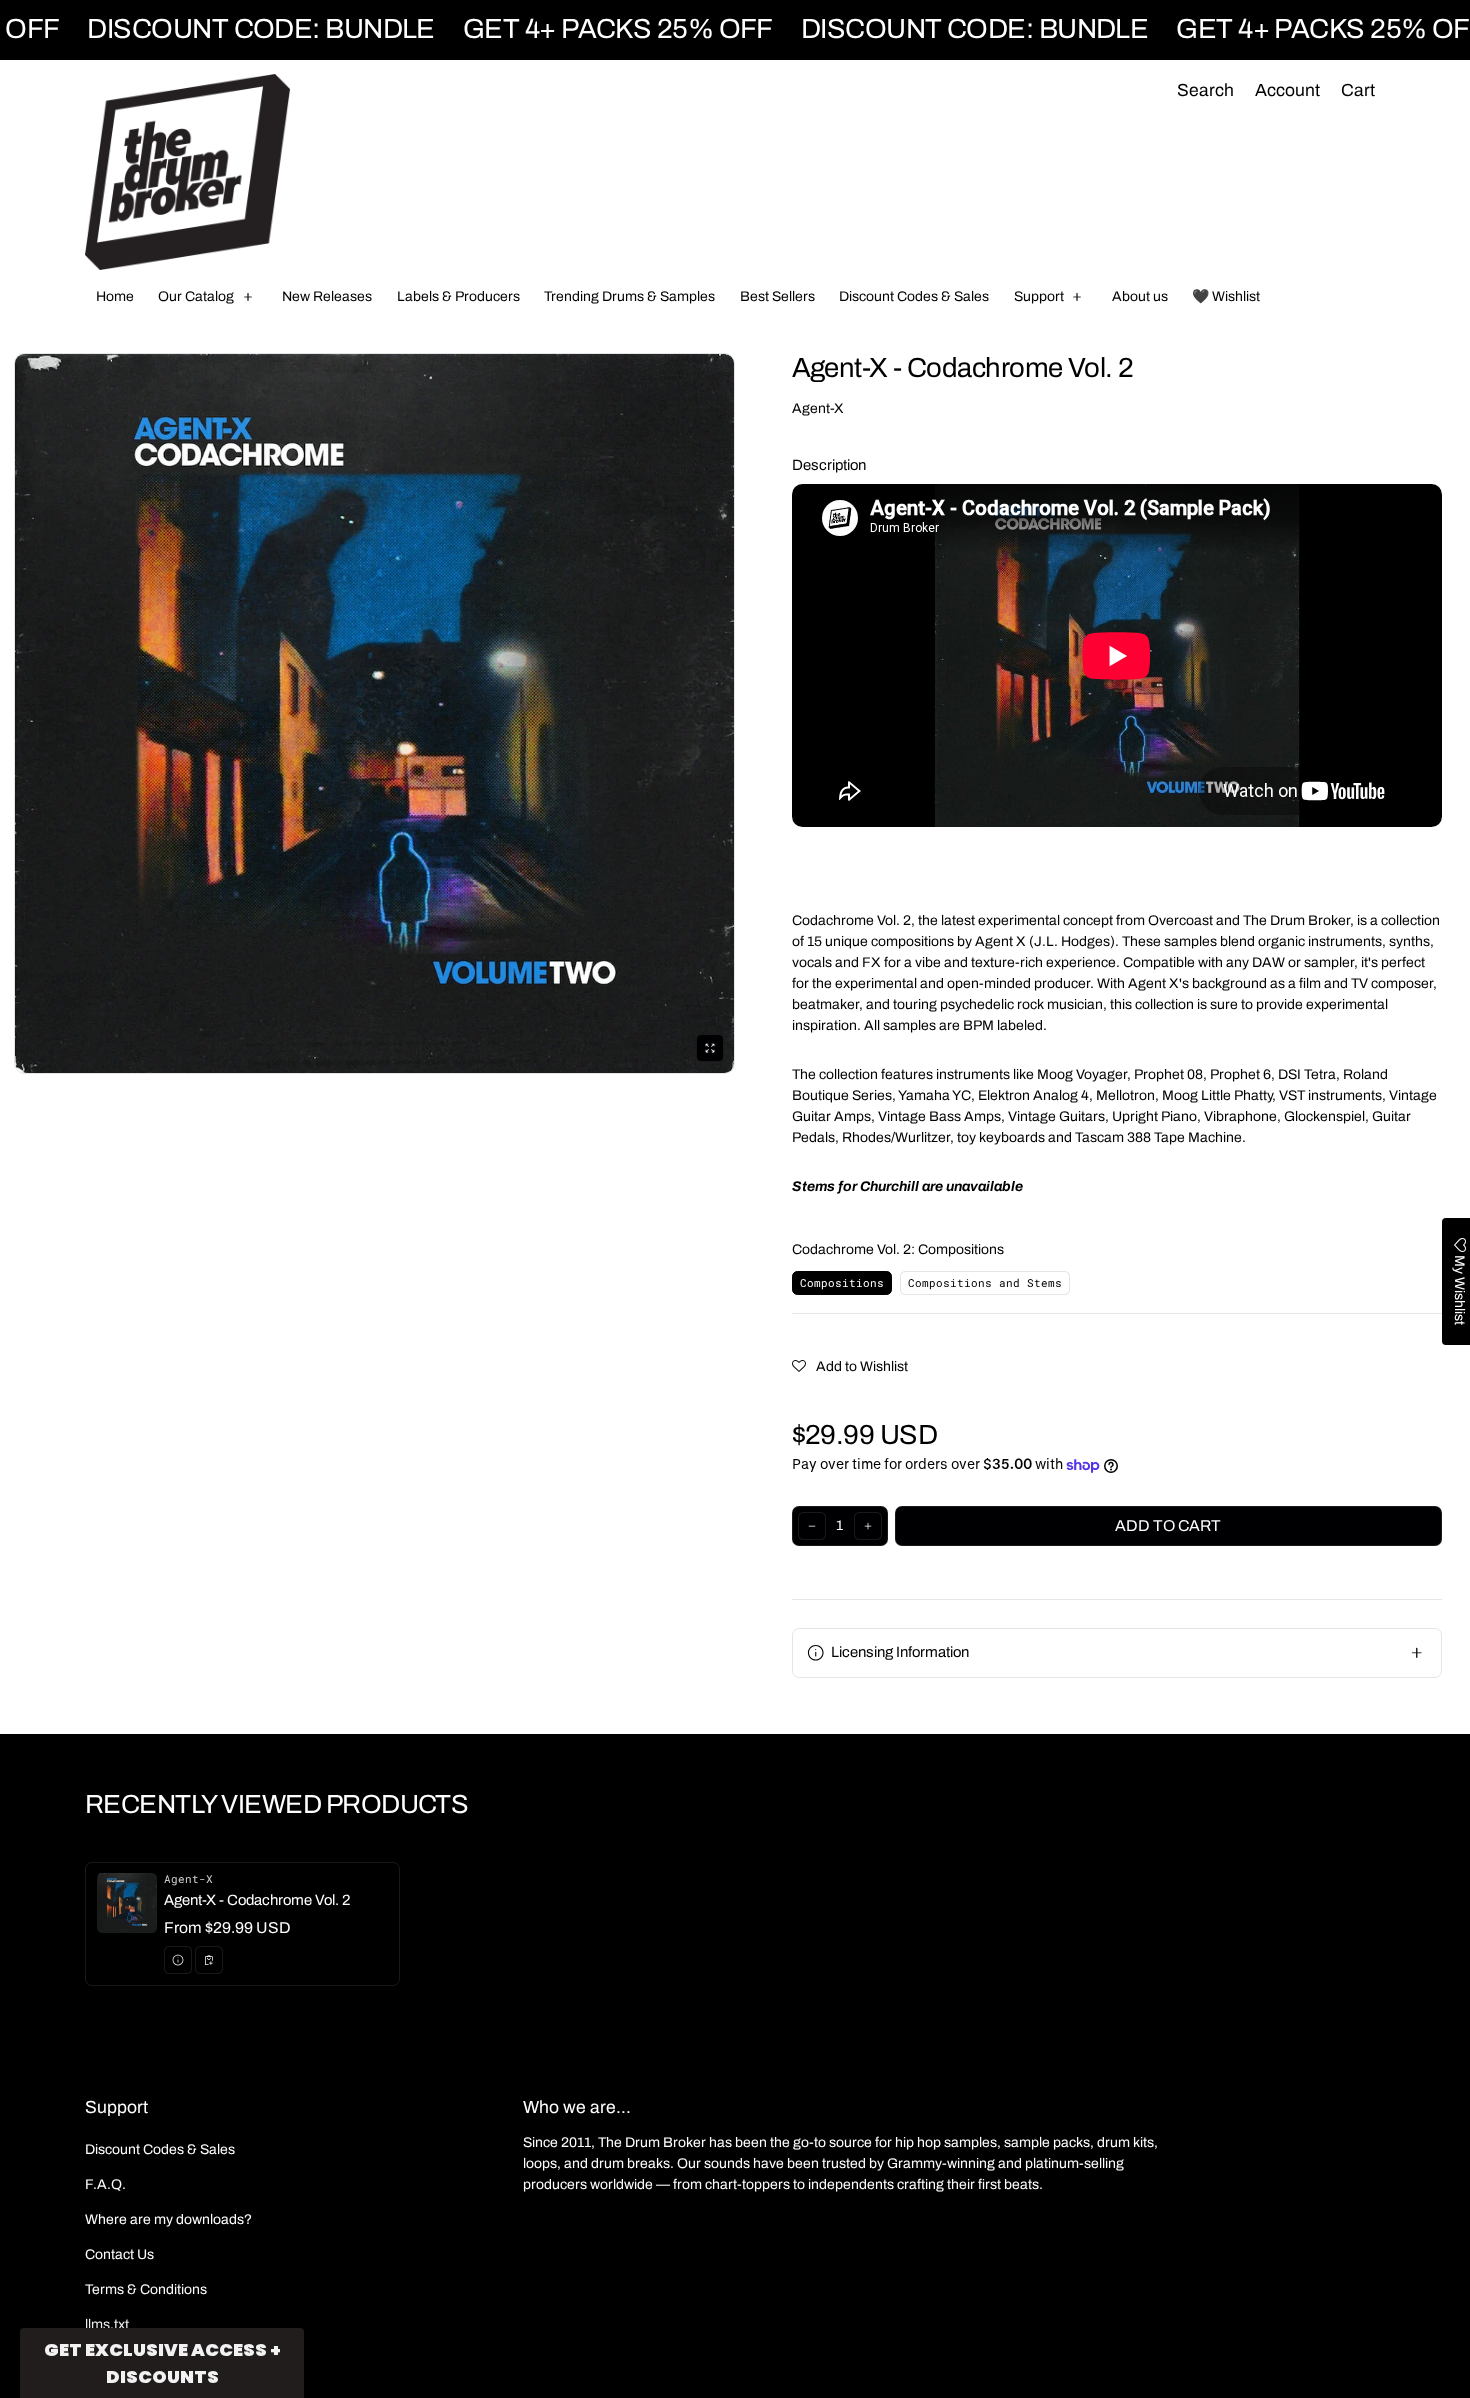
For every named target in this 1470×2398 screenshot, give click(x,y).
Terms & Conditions (146, 2289)
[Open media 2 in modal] (374, 713)
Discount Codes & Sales (160, 2149)
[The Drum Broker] (187, 172)
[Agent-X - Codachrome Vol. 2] (242, 1924)
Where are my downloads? (168, 2219)
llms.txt (107, 2324)
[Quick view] (178, 1960)
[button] (1205, 91)
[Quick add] (209, 1960)
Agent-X (818, 408)
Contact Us (119, 2254)
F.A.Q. (105, 2184)
